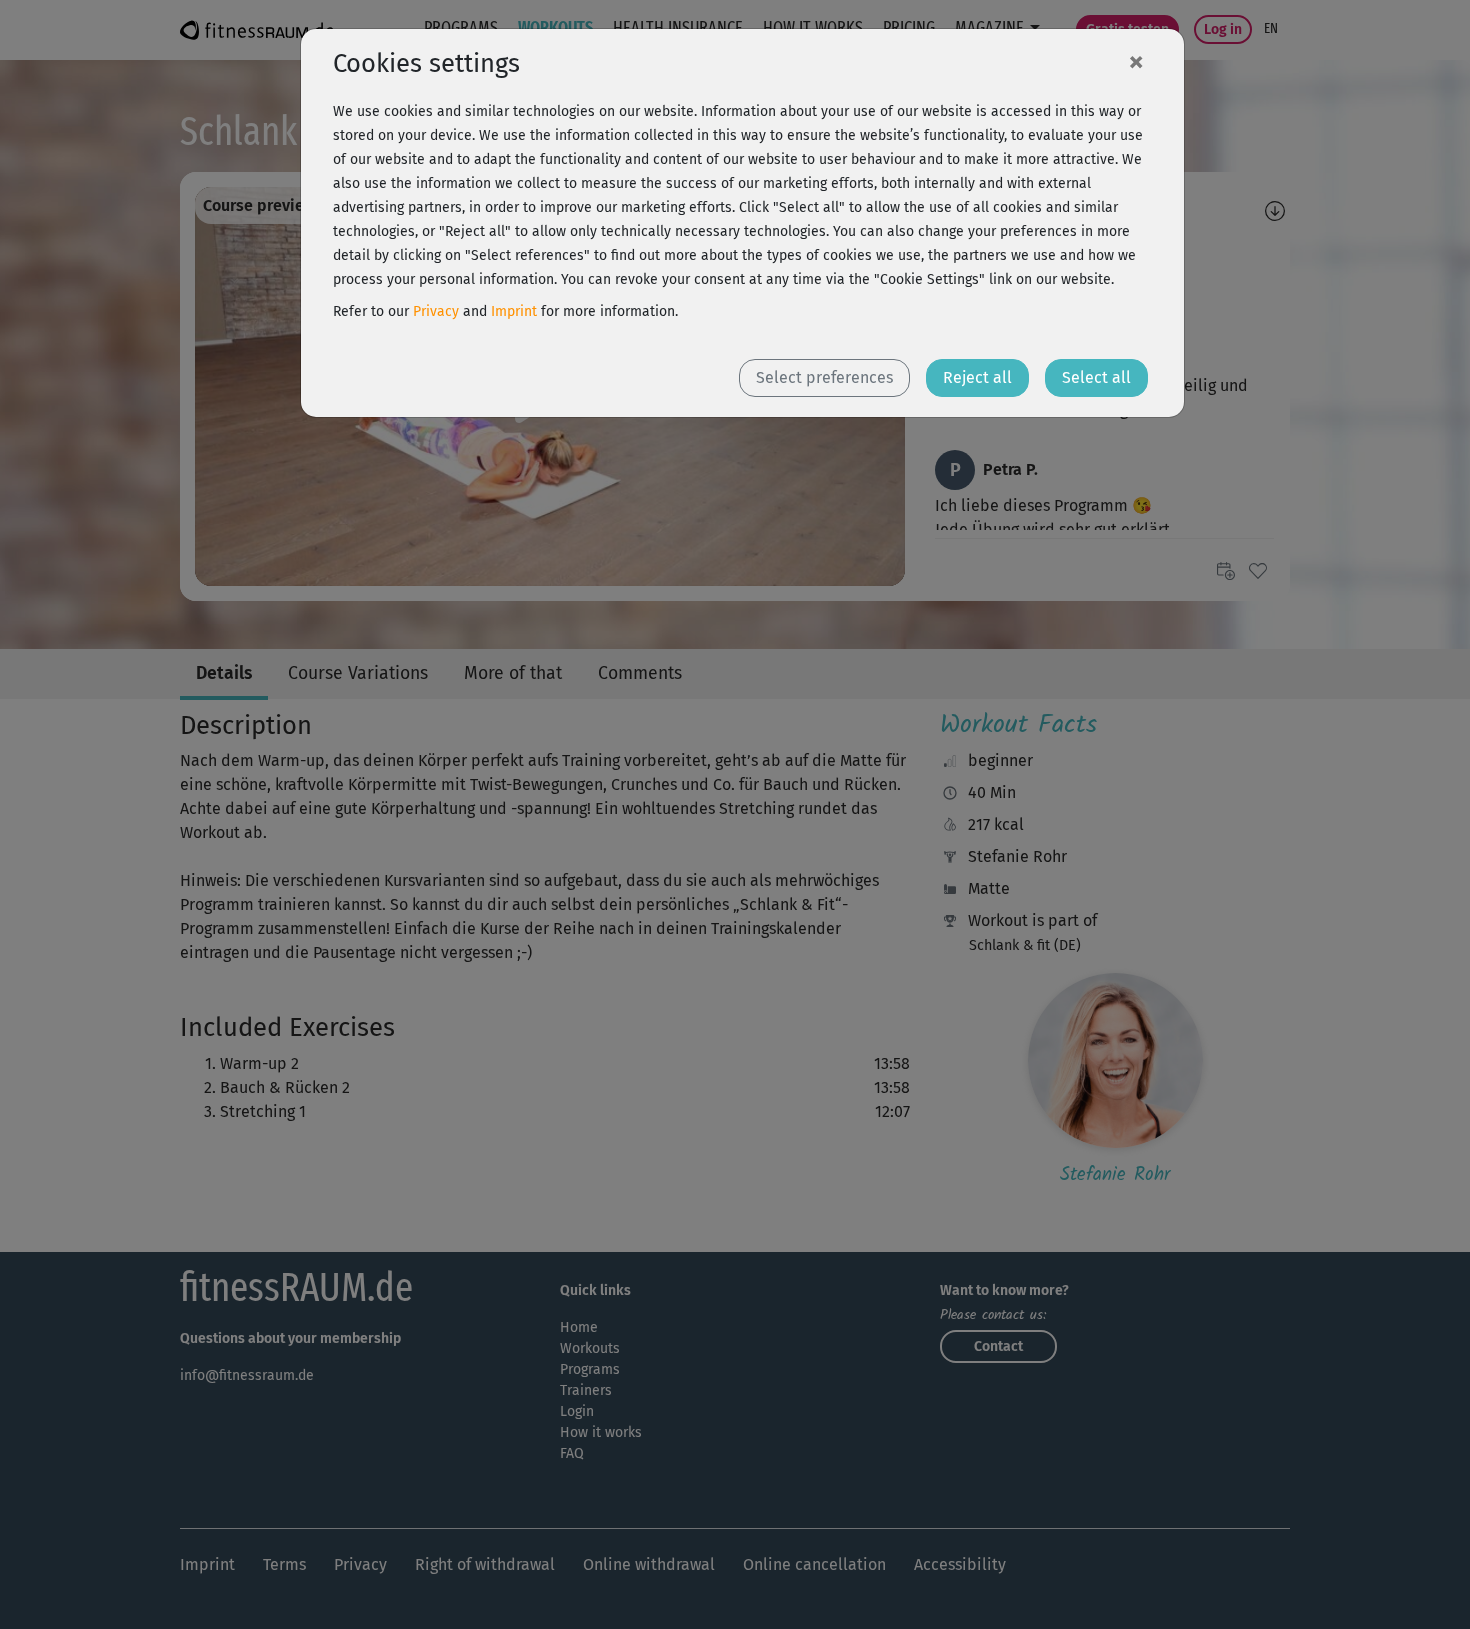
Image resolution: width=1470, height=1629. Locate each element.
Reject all (977, 377)
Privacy (436, 311)
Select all (1096, 377)
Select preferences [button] (824, 377)
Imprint (514, 311)
